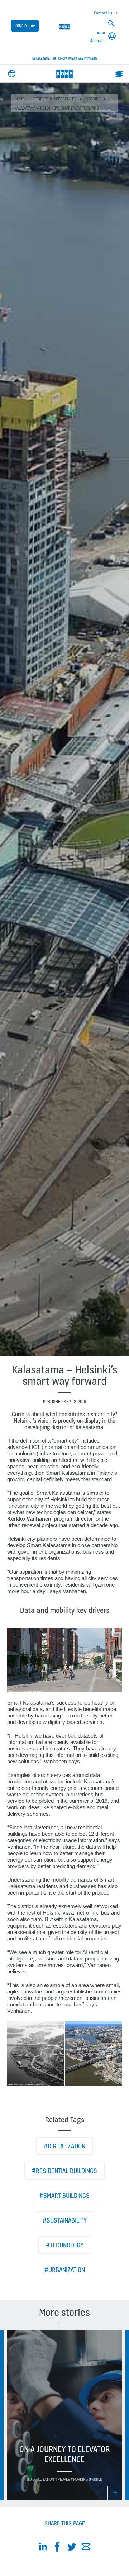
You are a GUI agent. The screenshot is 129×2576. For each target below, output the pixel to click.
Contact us (103, 13)
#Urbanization (65, 2270)
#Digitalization (64, 2146)
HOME (19, 99)
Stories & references (55, 99)
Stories (93, 99)
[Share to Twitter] (72, 2548)
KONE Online (25, 26)
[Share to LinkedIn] (43, 2548)
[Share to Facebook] (57, 2548)
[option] (64, 2415)
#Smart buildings (64, 2195)
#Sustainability (65, 2220)
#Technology (65, 2245)
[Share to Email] (86, 2548)
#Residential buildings (64, 2171)
